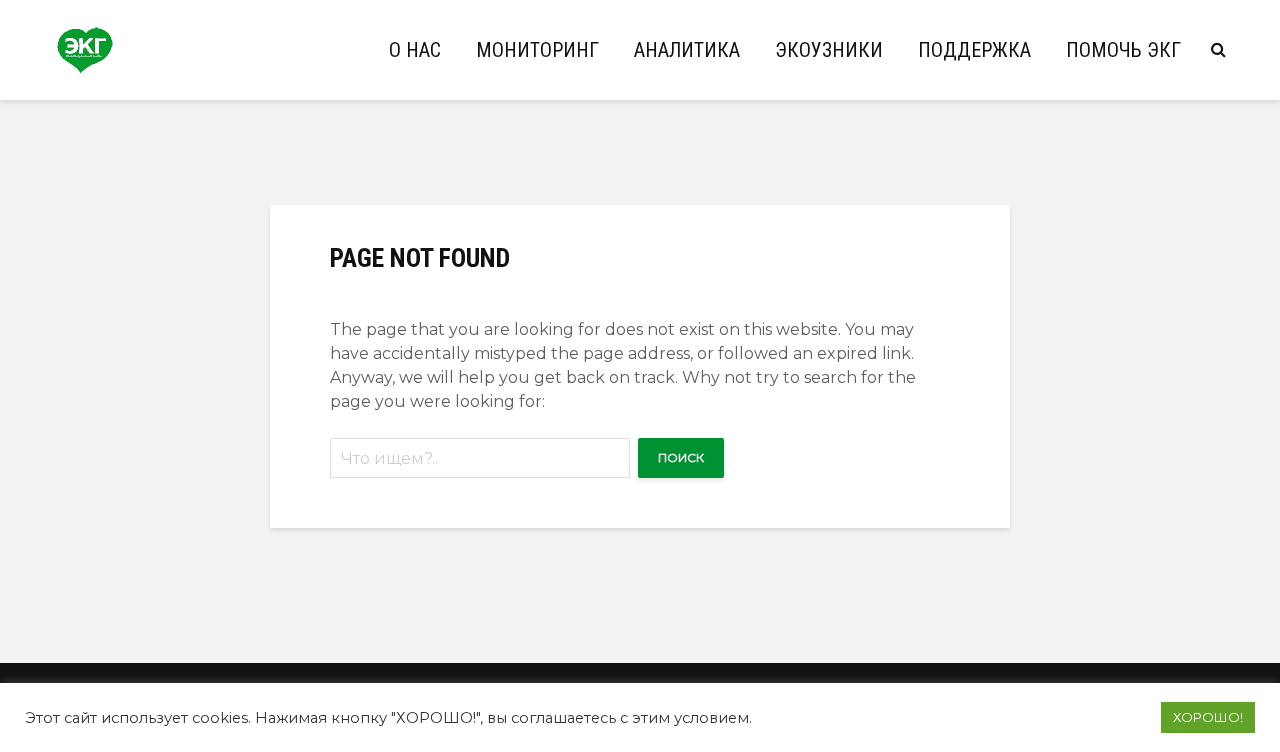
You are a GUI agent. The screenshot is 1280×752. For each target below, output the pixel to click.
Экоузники (829, 50)
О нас (415, 50)
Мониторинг (537, 50)
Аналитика (687, 50)
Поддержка (974, 50)
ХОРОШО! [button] (1208, 717)
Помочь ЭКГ (1123, 50)
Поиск (681, 457)
